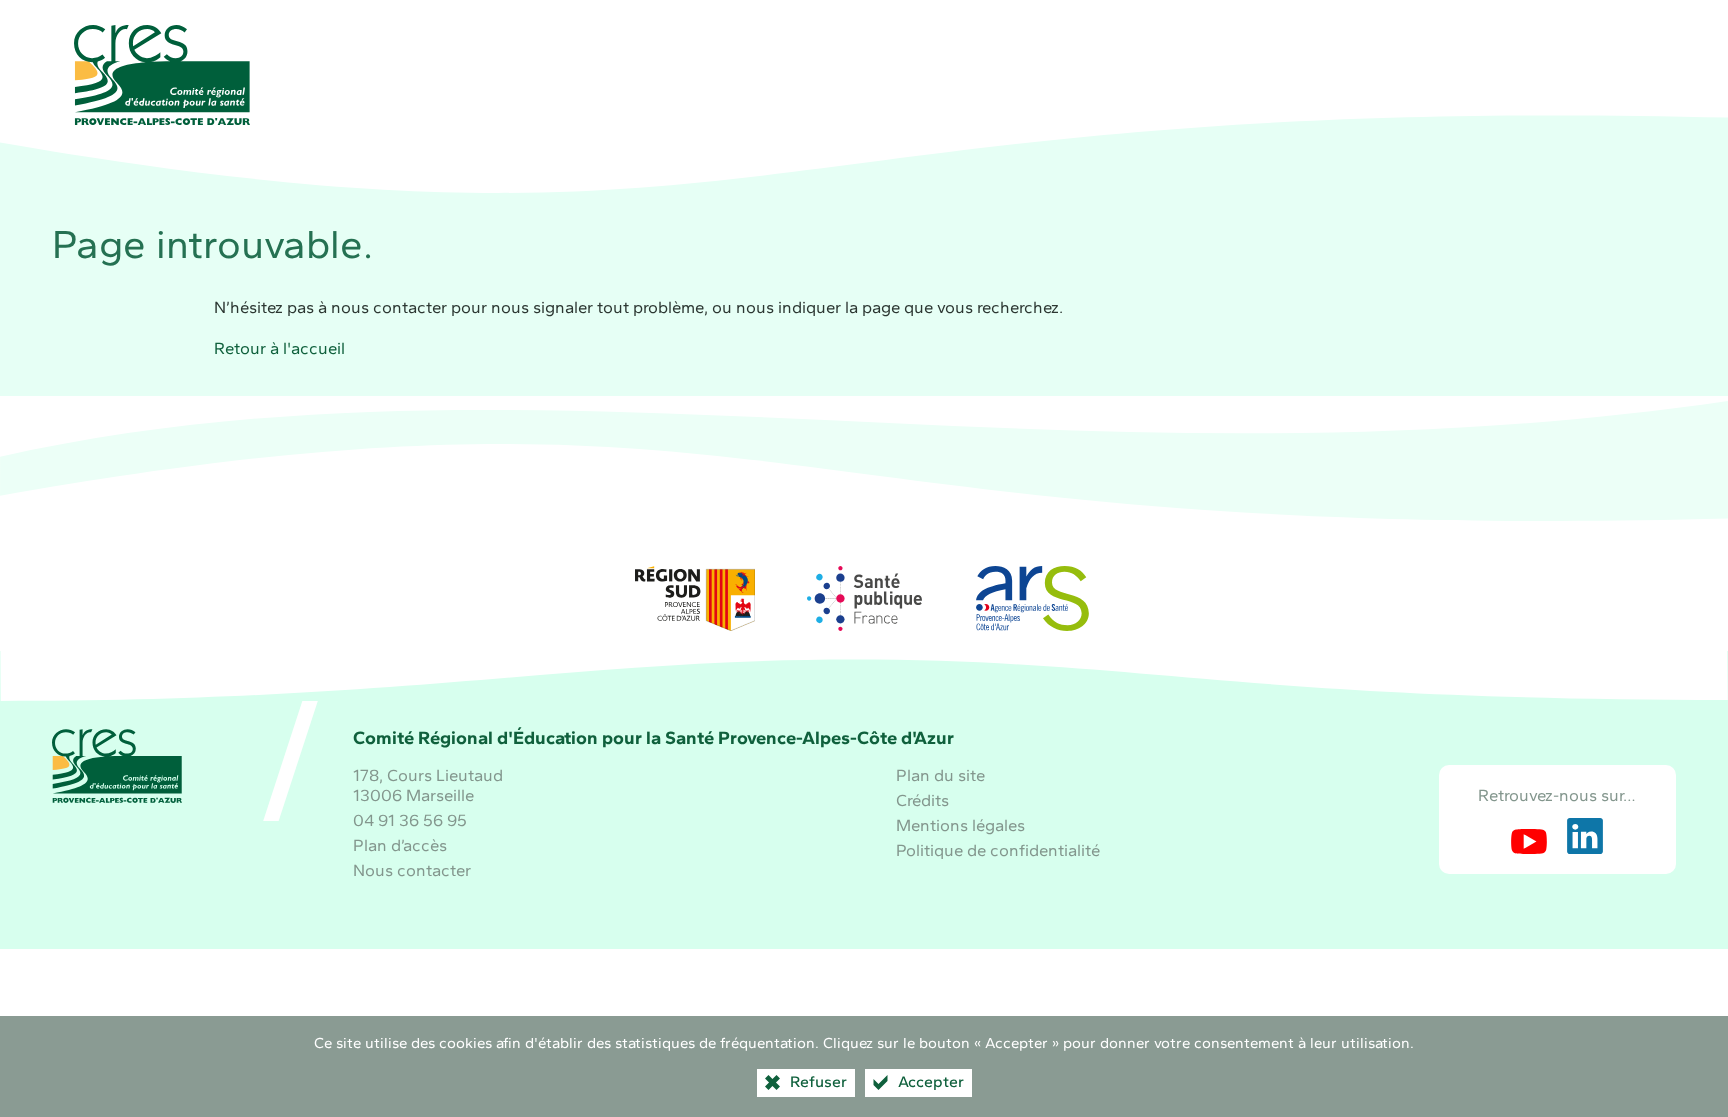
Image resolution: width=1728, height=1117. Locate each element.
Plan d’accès (400, 845)
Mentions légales (960, 825)
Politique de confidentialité (998, 850)
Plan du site (940, 775)
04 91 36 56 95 (410, 820)
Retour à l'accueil (279, 348)
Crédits (922, 800)
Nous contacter (412, 870)
